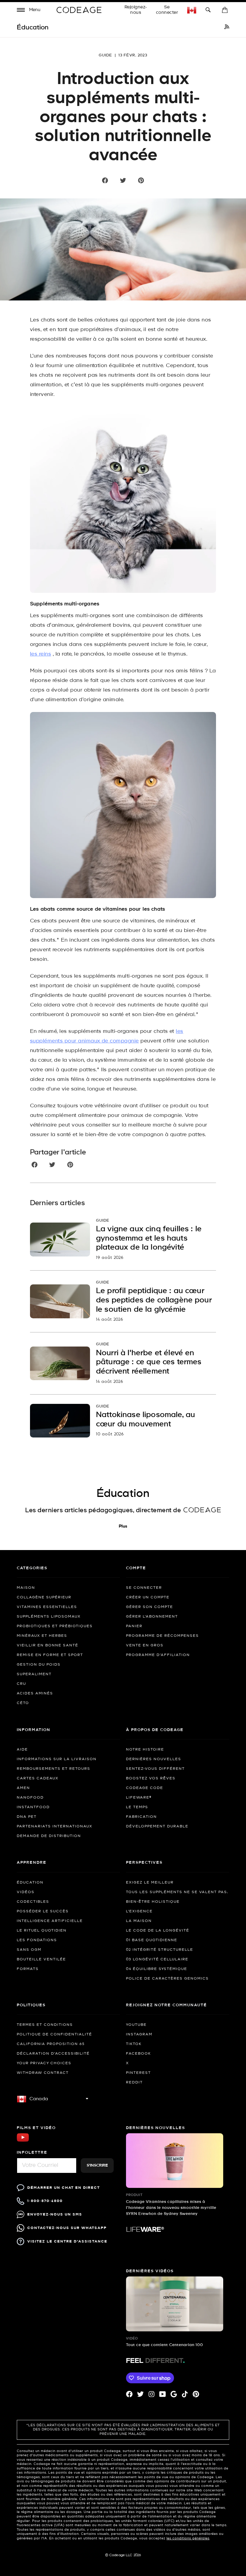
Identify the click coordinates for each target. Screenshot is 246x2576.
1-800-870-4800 (45, 2201)
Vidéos (26, 1892)
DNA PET (27, 1817)
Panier (134, 1626)
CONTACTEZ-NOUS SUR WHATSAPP (67, 2228)
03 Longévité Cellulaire (157, 1959)
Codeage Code (145, 1788)
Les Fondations (37, 1940)
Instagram (139, 2035)
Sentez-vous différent (155, 1769)
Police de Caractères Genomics (167, 1979)
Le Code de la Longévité (158, 1931)
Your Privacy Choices (44, 2063)
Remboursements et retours (54, 1769)
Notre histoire (145, 1750)
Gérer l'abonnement (152, 1617)
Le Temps (137, 1807)
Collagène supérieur (44, 1597)
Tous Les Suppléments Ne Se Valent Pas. (177, 1892)
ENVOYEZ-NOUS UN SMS (55, 2214)
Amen (23, 1788)
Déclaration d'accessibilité (53, 2054)
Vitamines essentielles (47, 1607)
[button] (29, 11)
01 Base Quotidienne (152, 1940)
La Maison (139, 1921)
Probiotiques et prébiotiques (55, 1626)
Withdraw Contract (43, 2073)
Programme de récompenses (162, 1636)
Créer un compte (148, 1597)
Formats (28, 1969)
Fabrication (141, 1817)
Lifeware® (139, 1798)
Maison (26, 1588)
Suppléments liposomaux (49, 1617)
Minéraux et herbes (42, 1636)
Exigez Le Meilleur (150, 1883)
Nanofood (30, 1798)
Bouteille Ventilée (41, 1959)
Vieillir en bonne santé (48, 1645)
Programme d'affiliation (158, 1655)
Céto (23, 1703)
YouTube (136, 2025)
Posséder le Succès (43, 1911)
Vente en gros (145, 1645)
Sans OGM (29, 1950)
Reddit (134, 2083)
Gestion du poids (39, 1665)
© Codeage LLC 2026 (123, 2555)
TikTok (134, 2044)
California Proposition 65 (51, 2044)
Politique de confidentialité (54, 2035)
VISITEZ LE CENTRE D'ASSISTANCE (67, 2241)
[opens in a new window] (227, 28)
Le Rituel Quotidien (42, 1931)
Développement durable (157, 1826)
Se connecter (167, 10)
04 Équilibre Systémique (157, 1969)
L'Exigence (139, 1911)
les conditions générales (188, 2538)
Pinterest (138, 2073)
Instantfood (33, 1807)
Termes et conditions (45, 2025)
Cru (21, 1684)
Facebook (138, 2054)
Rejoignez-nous (136, 10)
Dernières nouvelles (154, 1759)
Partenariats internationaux (55, 1826)
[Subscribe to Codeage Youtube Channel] (23, 2141)
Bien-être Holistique (153, 1902)
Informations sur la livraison (57, 1759)
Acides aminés (35, 1694)
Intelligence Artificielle (50, 1921)
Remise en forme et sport (50, 1655)
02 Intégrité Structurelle (160, 1950)
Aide (22, 1750)
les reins (40, 654)
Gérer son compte (150, 1607)
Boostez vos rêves (151, 1778)
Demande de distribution (49, 1836)
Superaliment (34, 1674)
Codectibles (33, 1902)
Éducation (30, 1883)
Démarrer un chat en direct (64, 2188)
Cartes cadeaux (38, 1778)
